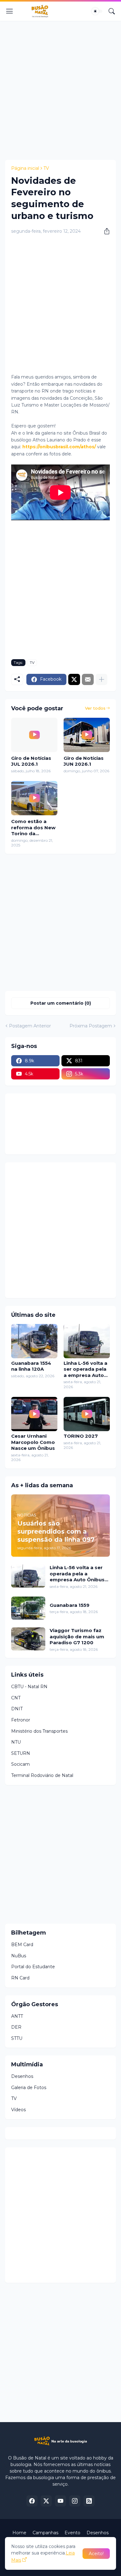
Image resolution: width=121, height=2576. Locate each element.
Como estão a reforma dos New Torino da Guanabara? (33, 828)
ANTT (17, 2016)
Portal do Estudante (33, 1967)
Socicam (20, 1764)
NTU (16, 1742)
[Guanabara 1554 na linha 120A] (34, 1341)
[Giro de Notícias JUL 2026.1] (34, 735)
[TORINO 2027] (87, 1414)
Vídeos (18, 2110)
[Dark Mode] (97, 11)
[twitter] (46, 2501)
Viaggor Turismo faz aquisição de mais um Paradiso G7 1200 (77, 1636)
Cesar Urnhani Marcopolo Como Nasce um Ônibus (33, 1442)
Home (19, 2533)
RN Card (20, 1978)
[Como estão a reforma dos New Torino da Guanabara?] (34, 798)
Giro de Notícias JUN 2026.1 (84, 761)
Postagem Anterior (30, 1026)
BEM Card (22, 1945)
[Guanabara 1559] (28, 1608)
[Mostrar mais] (101, 679)
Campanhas (45, 2533)
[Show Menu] (10, 11)
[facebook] (32, 2501)
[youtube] (60, 2501)
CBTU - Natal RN (29, 1687)
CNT (16, 1698)
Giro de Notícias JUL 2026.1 (31, 761)
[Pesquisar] (112, 11)
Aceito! (96, 2554)
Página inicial (25, 168)
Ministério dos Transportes (39, 1731)
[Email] (88, 679)
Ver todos (95, 708)
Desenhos (22, 2076)
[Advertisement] (60, 89)
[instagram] (75, 2501)
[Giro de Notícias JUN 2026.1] (87, 735)
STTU (17, 2038)
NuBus (19, 1956)
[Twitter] (74, 679)
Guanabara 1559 (69, 1605)
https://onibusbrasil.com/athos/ (59, 447)
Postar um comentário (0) (61, 1003)
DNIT (17, 1709)
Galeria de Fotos (29, 2088)
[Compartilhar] (105, 231)
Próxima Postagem (91, 1026)
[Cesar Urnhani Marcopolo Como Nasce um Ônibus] (34, 1414)
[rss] (89, 2501)
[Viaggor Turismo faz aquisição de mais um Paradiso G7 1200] (28, 1639)
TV (46, 168)
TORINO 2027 (81, 1436)
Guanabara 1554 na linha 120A (31, 1366)
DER (16, 2027)
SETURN (21, 1753)
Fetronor (21, 1720)
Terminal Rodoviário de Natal (42, 1775)
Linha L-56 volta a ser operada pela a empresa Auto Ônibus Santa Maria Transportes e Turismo (85, 1369)
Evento (72, 2533)
